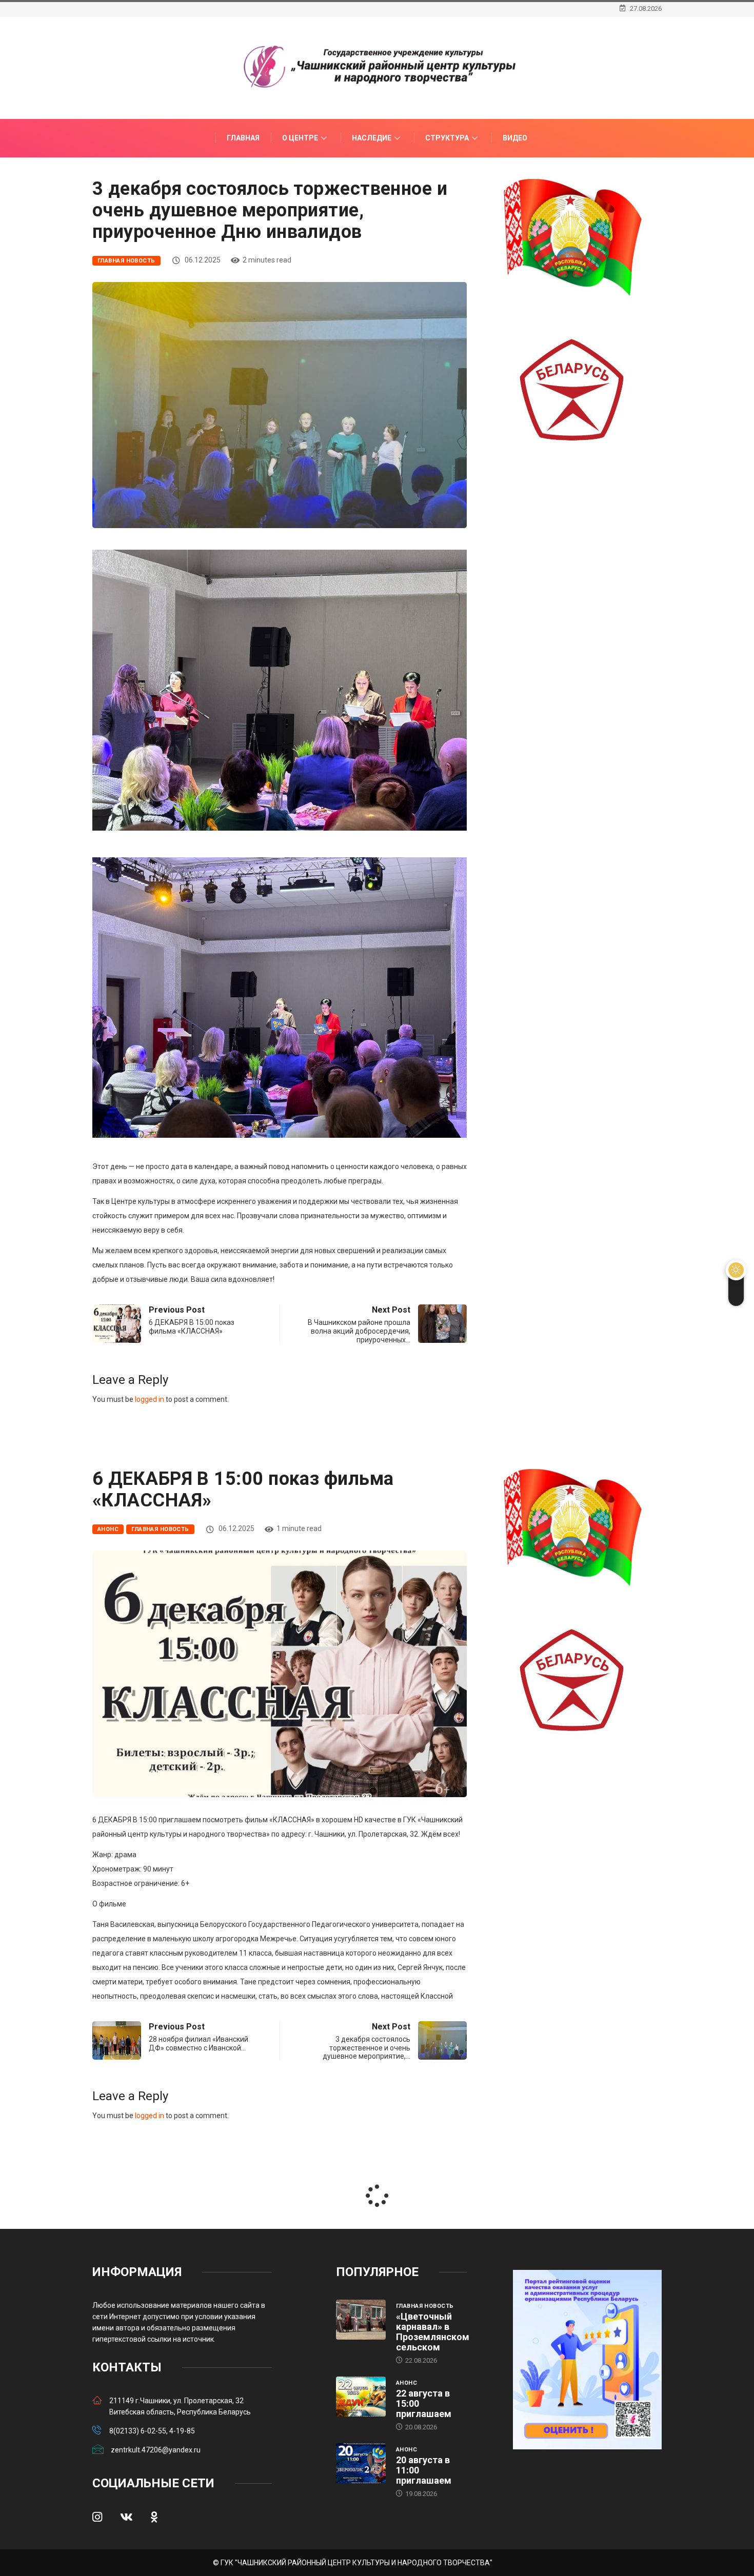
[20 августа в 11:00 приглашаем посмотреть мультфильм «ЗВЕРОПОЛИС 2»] (361, 2463)
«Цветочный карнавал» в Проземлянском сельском (433, 2332)
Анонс (108, 1529)
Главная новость (126, 261)
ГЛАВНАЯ (243, 138)
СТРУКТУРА (447, 138)
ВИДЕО (515, 138)
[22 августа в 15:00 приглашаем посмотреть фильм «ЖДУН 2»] (361, 2397)
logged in (150, 1399)
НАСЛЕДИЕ (372, 138)
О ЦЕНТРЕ (300, 138)
